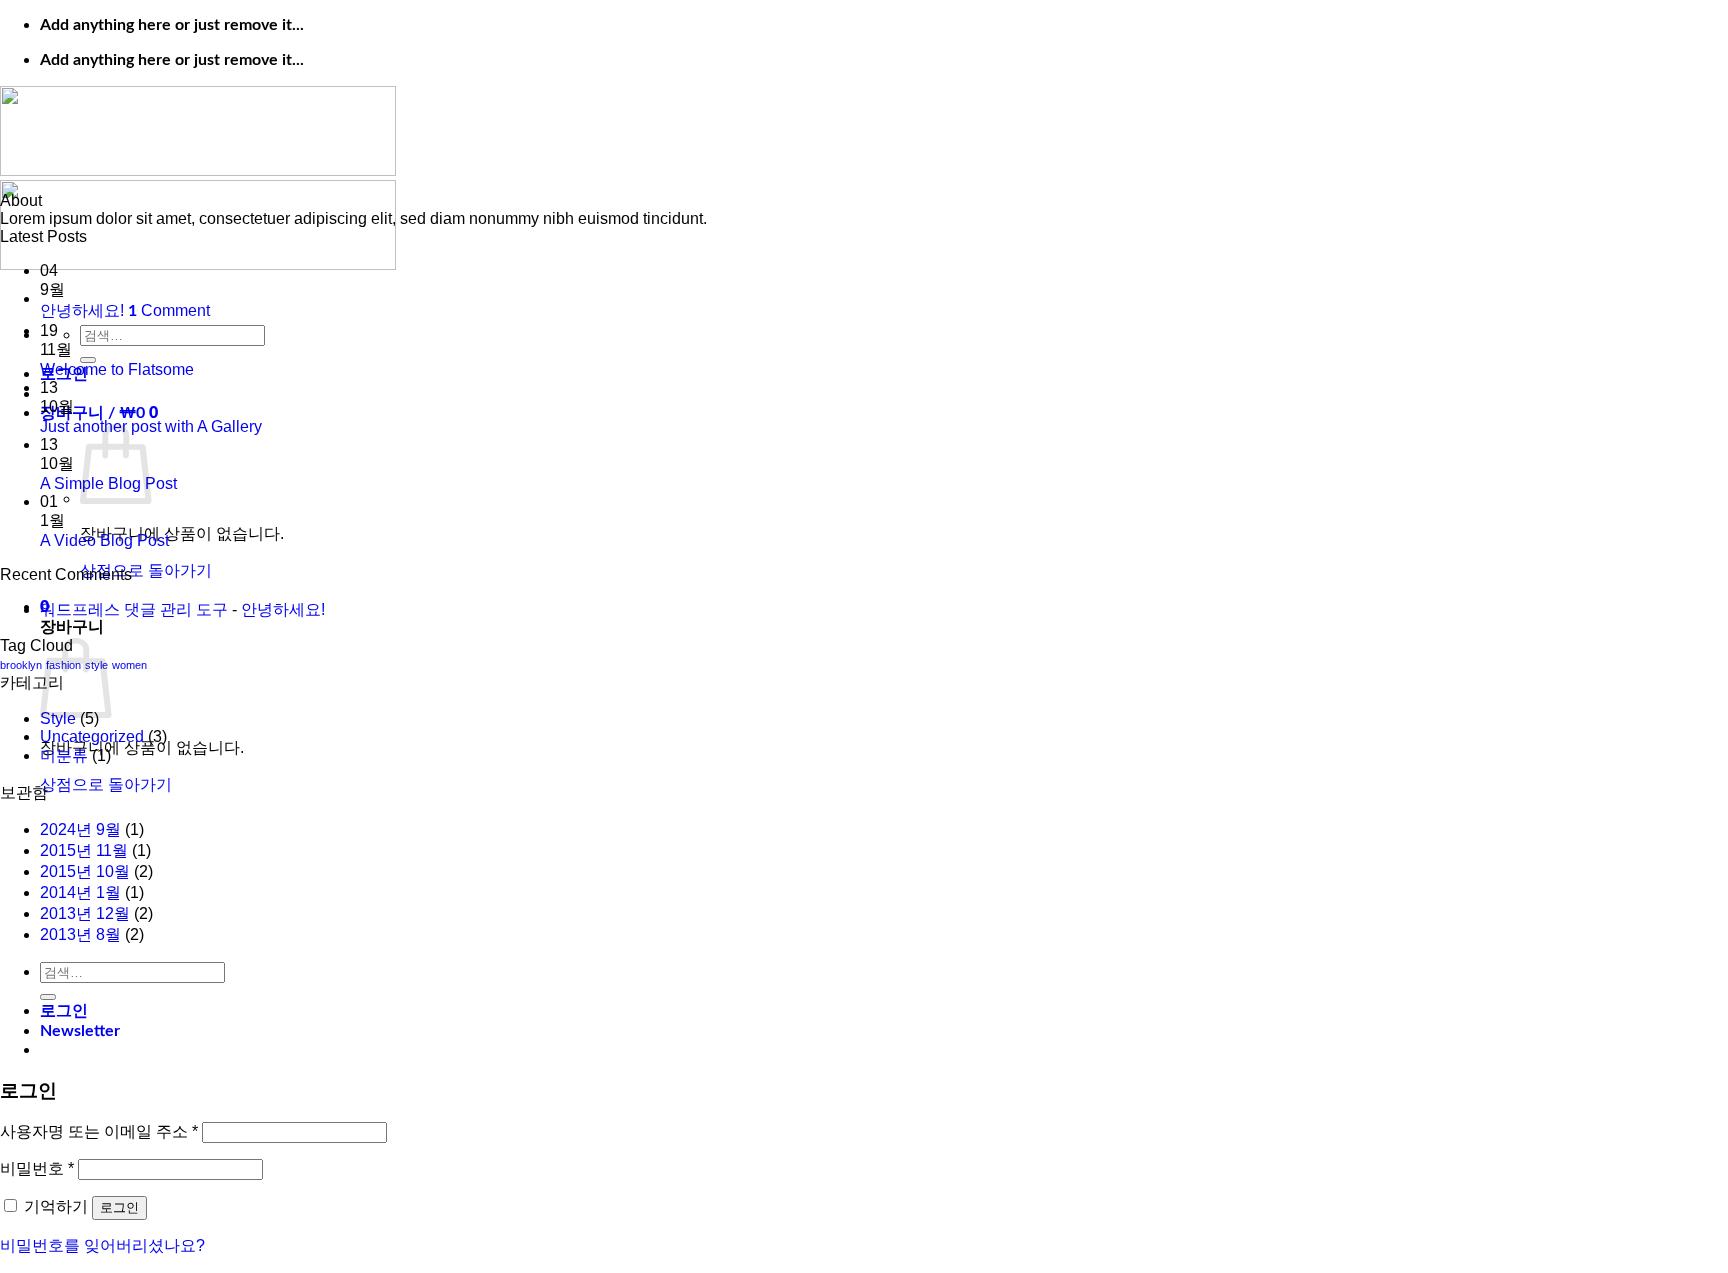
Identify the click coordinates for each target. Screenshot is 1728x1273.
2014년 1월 (80, 892)
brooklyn (21, 665)
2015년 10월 (85, 871)
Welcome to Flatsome (117, 369)
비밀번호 (37, 1168)
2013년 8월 (80, 934)
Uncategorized (92, 736)
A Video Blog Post (104, 540)
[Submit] (88, 360)
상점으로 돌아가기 (146, 570)
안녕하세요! (82, 310)
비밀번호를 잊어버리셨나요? (102, 1245)
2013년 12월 (85, 913)
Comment (169, 310)
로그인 (119, 1207)
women (129, 665)
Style (58, 718)
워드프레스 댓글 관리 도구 (134, 609)
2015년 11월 (84, 850)
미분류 (64, 755)
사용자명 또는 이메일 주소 (99, 1131)
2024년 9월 (80, 829)
